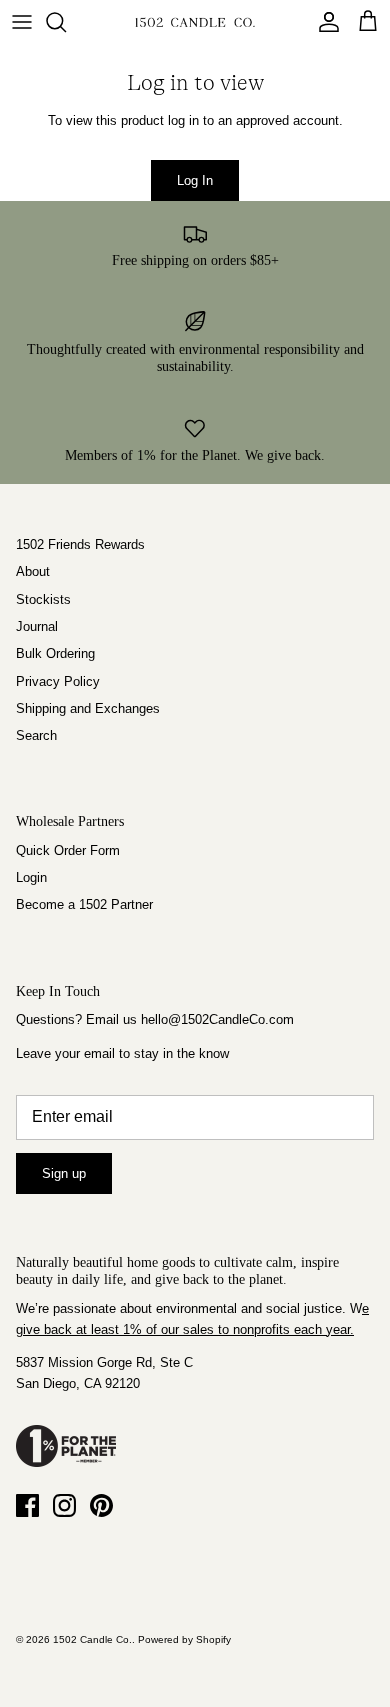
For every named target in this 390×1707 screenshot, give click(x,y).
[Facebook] (27, 1505)
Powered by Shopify (184, 1639)
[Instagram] (64, 1505)
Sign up (64, 1173)
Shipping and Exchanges (88, 708)
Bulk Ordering (55, 653)
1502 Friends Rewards (80, 544)
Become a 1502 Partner (84, 904)
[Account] (324, 22)
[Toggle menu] (22, 22)
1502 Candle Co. (92, 1639)
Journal (37, 626)
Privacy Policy (58, 681)
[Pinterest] (101, 1505)
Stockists (43, 599)
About (33, 571)
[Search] (66, 22)
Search (36, 735)
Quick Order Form (68, 850)
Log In (195, 180)
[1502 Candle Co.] (195, 22)
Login (31, 877)
